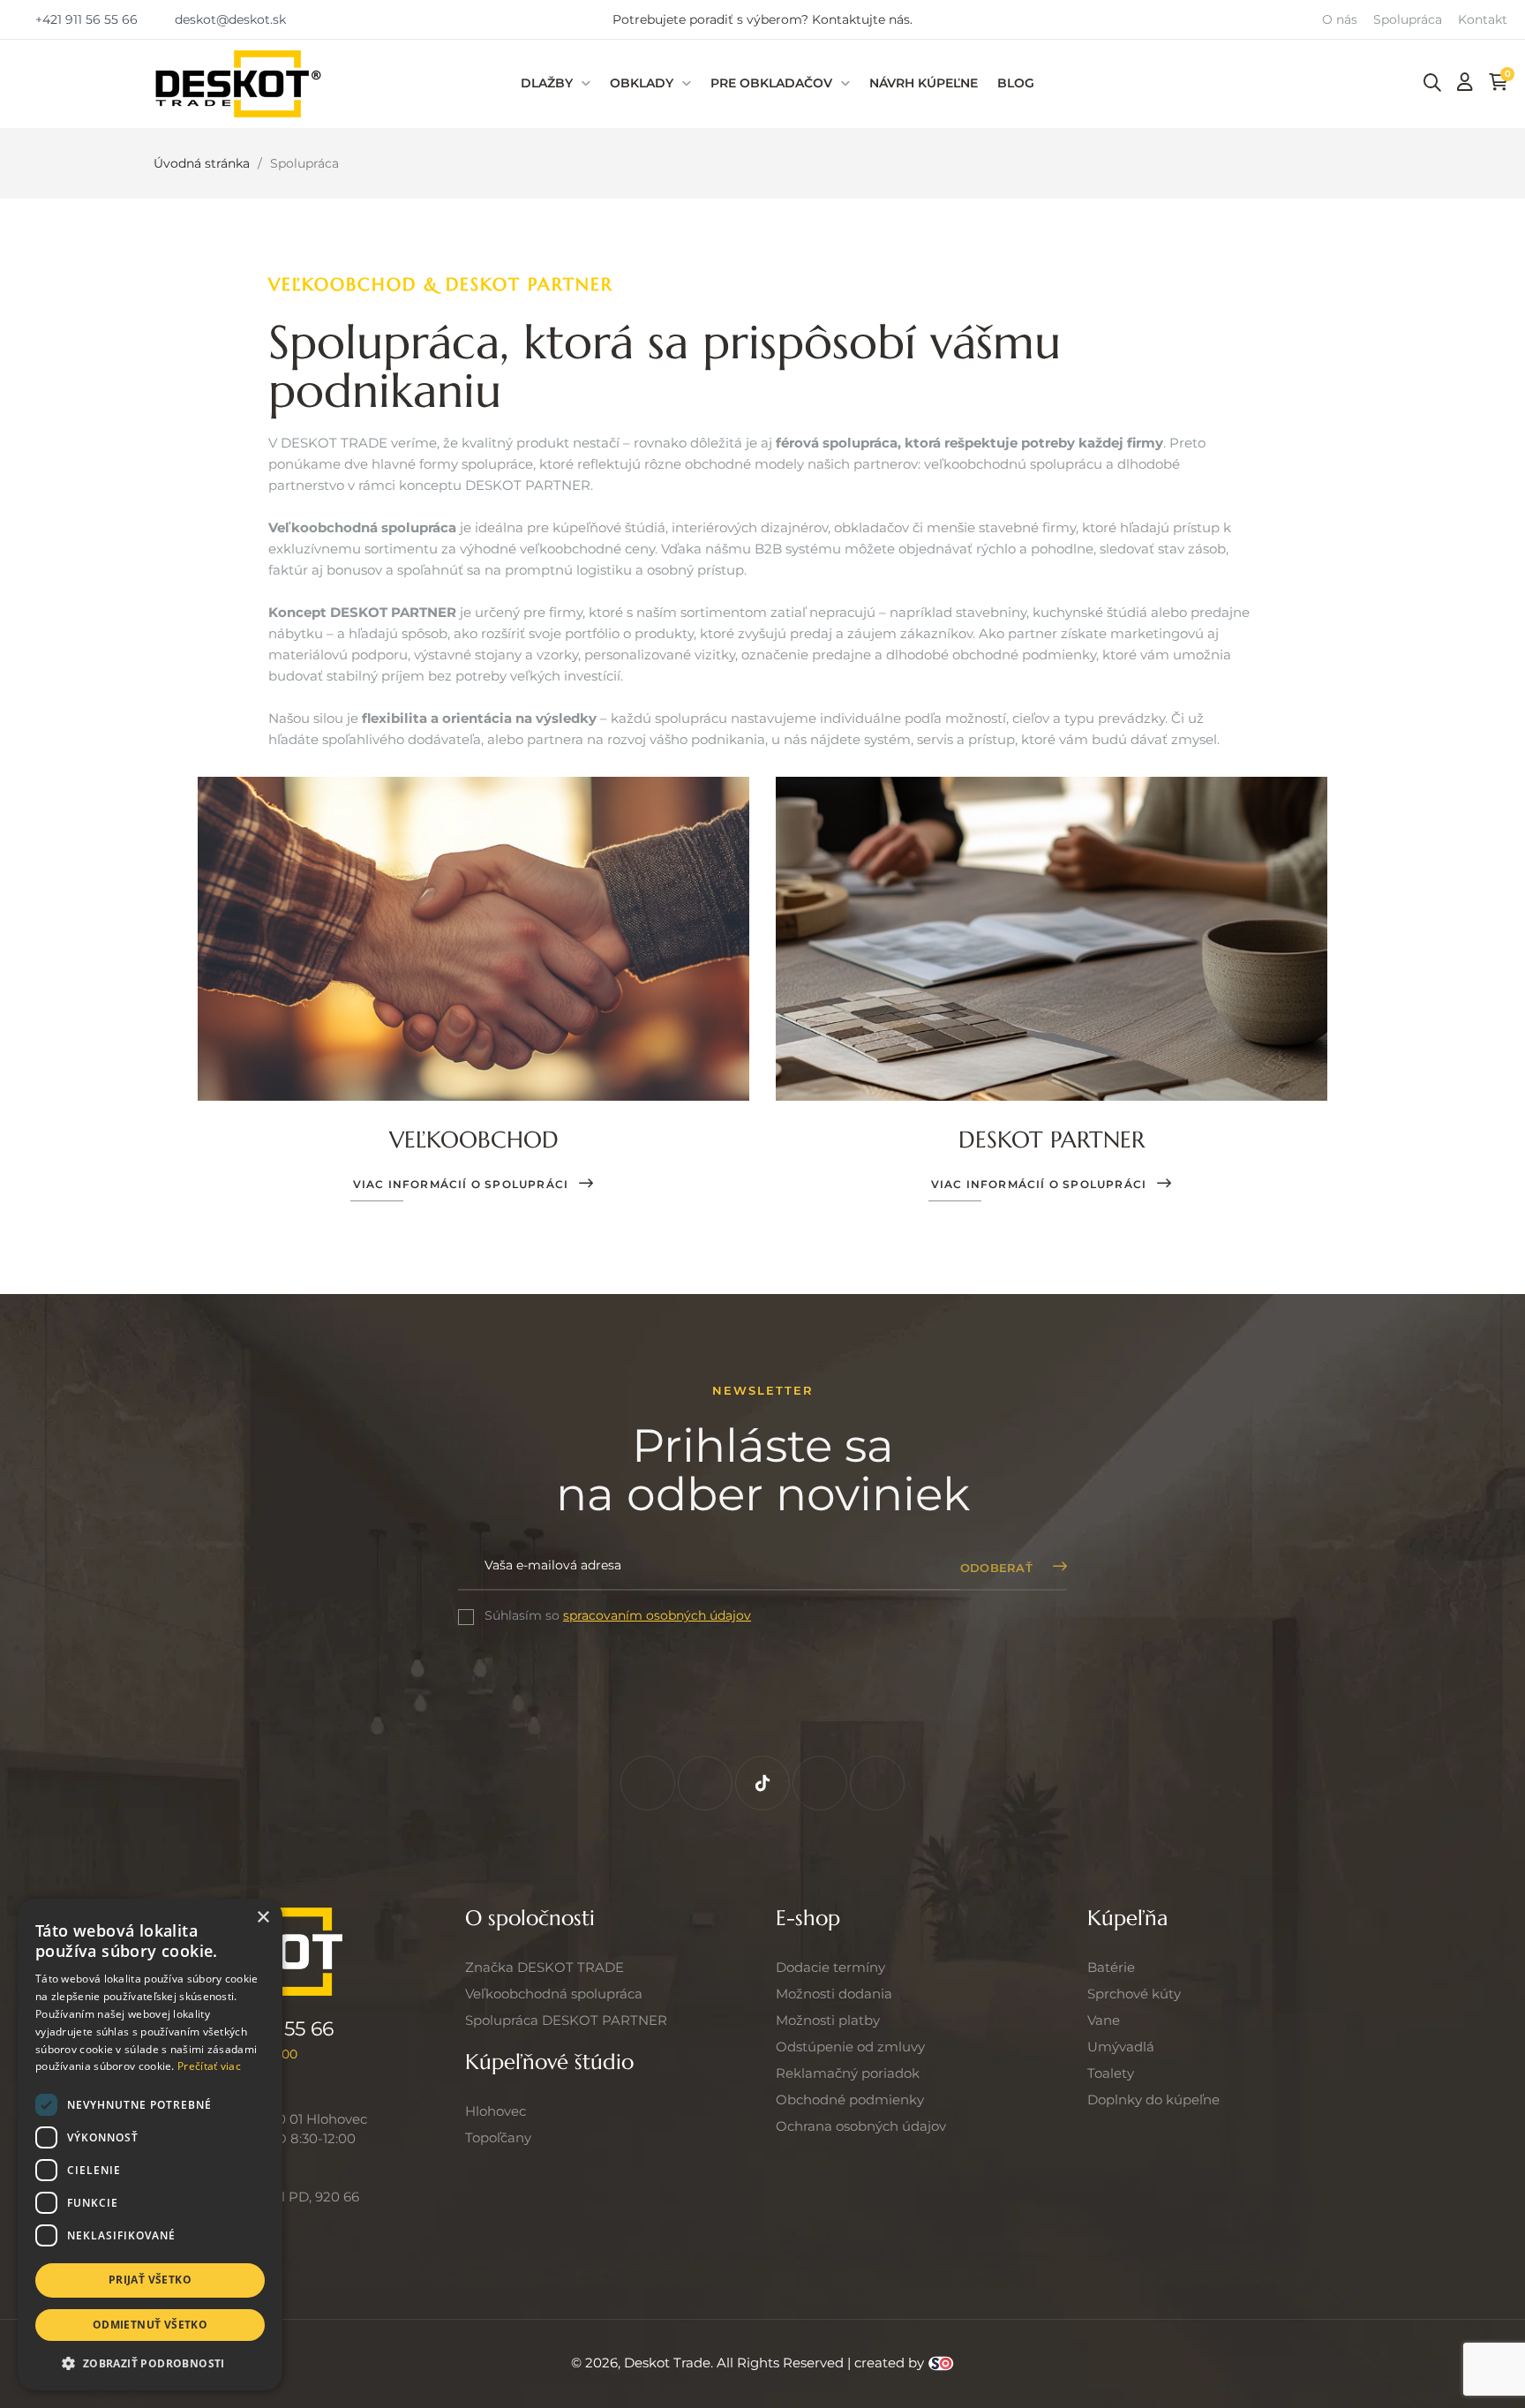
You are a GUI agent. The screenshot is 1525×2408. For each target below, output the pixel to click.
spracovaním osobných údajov (657, 1615)
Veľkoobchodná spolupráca (554, 1994)
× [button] (263, 1918)
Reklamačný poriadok (848, 2073)
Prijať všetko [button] (150, 2280)
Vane (1104, 2020)
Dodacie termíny (830, 1967)
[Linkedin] (820, 1783)
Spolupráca (1408, 19)
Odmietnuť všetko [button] (150, 2325)
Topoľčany (498, 2137)
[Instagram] (705, 1783)
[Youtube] (877, 1783)
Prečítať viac (209, 2066)
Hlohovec (496, 2111)
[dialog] (150, 2145)
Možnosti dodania (834, 1994)
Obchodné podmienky (850, 2099)
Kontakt (1483, 19)
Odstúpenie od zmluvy (850, 2047)
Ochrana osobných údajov (861, 2126)
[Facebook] (648, 1783)
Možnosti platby (828, 2020)
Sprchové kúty (1134, 1994)
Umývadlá (1121, 2047)
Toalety (1111, 2073)
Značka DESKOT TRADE (545, 1967)
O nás (1340, 19)
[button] (78, 19)
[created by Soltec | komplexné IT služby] (941, 2363)
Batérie (1111, 1967)
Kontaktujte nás (861, 19)
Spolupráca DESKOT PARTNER (566, 2020)
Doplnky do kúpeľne (1153, 2099)
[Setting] (1465, 82)
